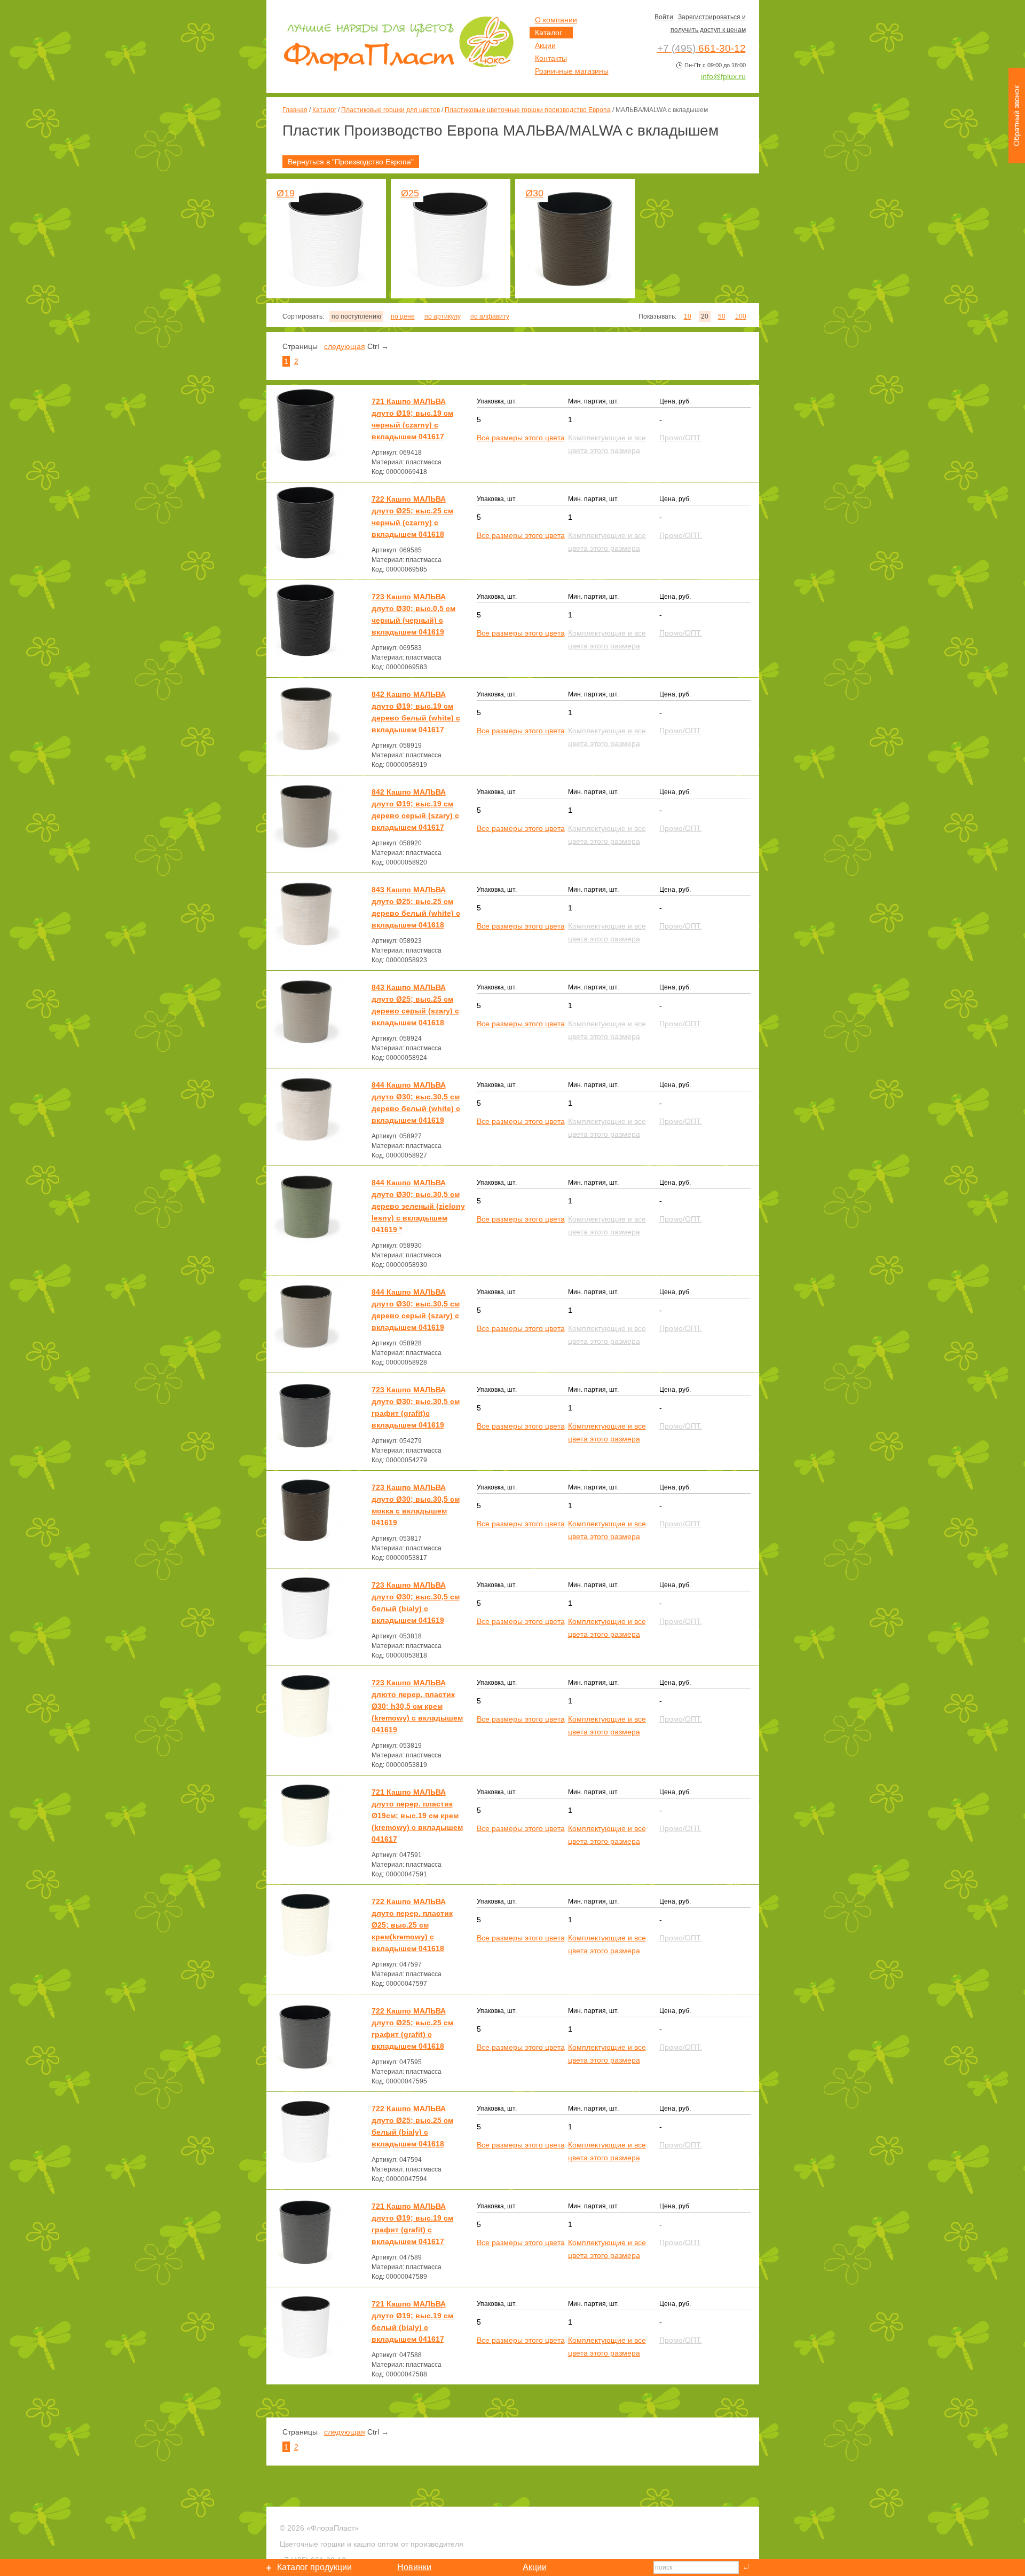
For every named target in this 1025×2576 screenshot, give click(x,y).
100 (741, 316)
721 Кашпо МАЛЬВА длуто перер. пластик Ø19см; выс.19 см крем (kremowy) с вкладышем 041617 (417, 1816)
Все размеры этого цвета (521, 438)
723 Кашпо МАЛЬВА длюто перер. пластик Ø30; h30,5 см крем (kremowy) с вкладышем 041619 (417, 1706)
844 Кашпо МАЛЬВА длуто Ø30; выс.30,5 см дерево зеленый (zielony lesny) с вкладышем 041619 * (418, 1206)
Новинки (414, 2567)
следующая (345, 346)
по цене (403, 316)
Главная (295, 110)
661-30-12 (701, 48)
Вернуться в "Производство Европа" (351, 162)
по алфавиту (490, 316)
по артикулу (443, 316)
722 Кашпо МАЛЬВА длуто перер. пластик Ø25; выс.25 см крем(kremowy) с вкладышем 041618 (412, 1925)
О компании (556, 20)
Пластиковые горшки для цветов (391, 110)
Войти (664, 17)
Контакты (551, 58)
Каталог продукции (314, 2567)
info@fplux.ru (723, 76)
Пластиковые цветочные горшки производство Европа (528, 110)
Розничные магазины (572, 71)
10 (688, 316)
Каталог (324, 110)
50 (722, 316)
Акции (545, 45)
